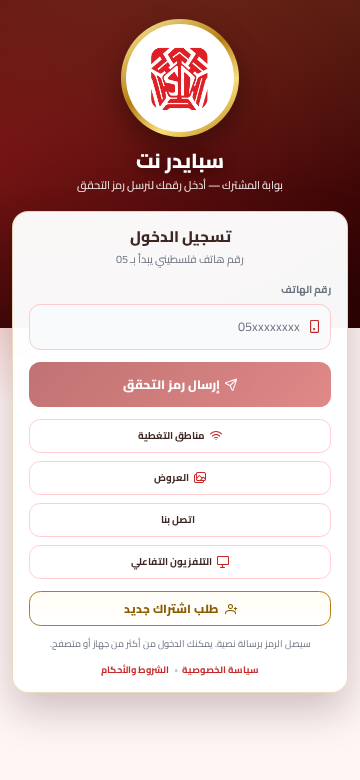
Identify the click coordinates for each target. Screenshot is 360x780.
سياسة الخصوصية (220, 669)
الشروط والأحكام (135, 669)
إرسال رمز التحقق (171, 384)
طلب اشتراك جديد (171, 609)
